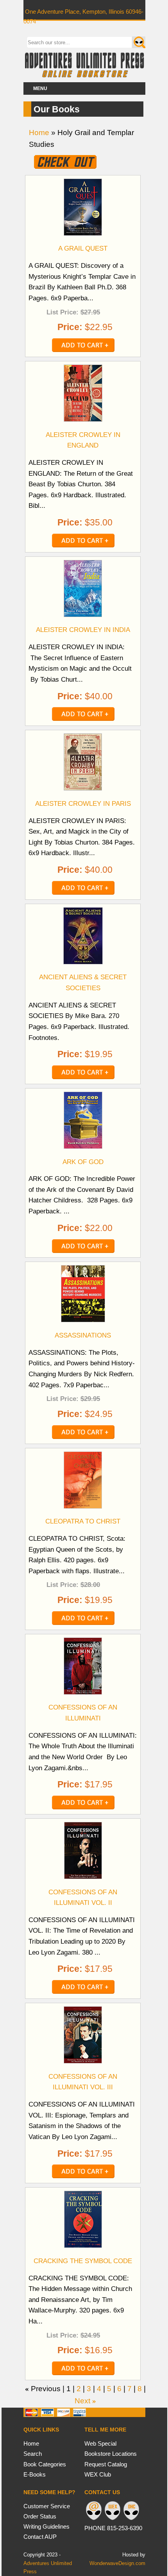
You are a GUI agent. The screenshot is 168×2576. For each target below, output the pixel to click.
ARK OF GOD (83, 1162)
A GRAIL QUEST (83, 248)
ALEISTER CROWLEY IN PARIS (83, 803)
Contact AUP (40, 2537)
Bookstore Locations (111, 2454)
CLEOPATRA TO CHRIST (83, 1521)
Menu (40, 88)
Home (39, 133)
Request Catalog (106, 2464)
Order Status (40, 2516)
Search (33, 2454)
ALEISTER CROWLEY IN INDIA (83, 630)
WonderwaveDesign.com (117, 2563)
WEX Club (98, 2474)
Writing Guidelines (46, 2526)
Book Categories (45, 2464)
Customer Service (47, 2506)
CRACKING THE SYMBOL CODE (83, 2261)
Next (82, 2401)
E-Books (35, 2474)
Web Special (100, 2443)
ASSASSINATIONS (83, 1335)
